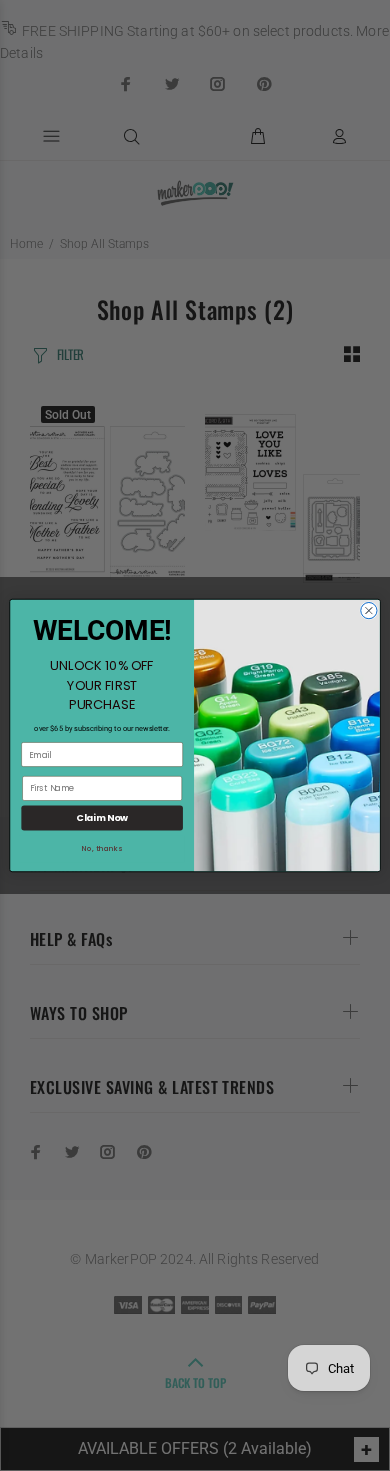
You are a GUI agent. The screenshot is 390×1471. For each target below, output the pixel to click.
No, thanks (102, 848)
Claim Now (102, 817)
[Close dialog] (369, 610)
